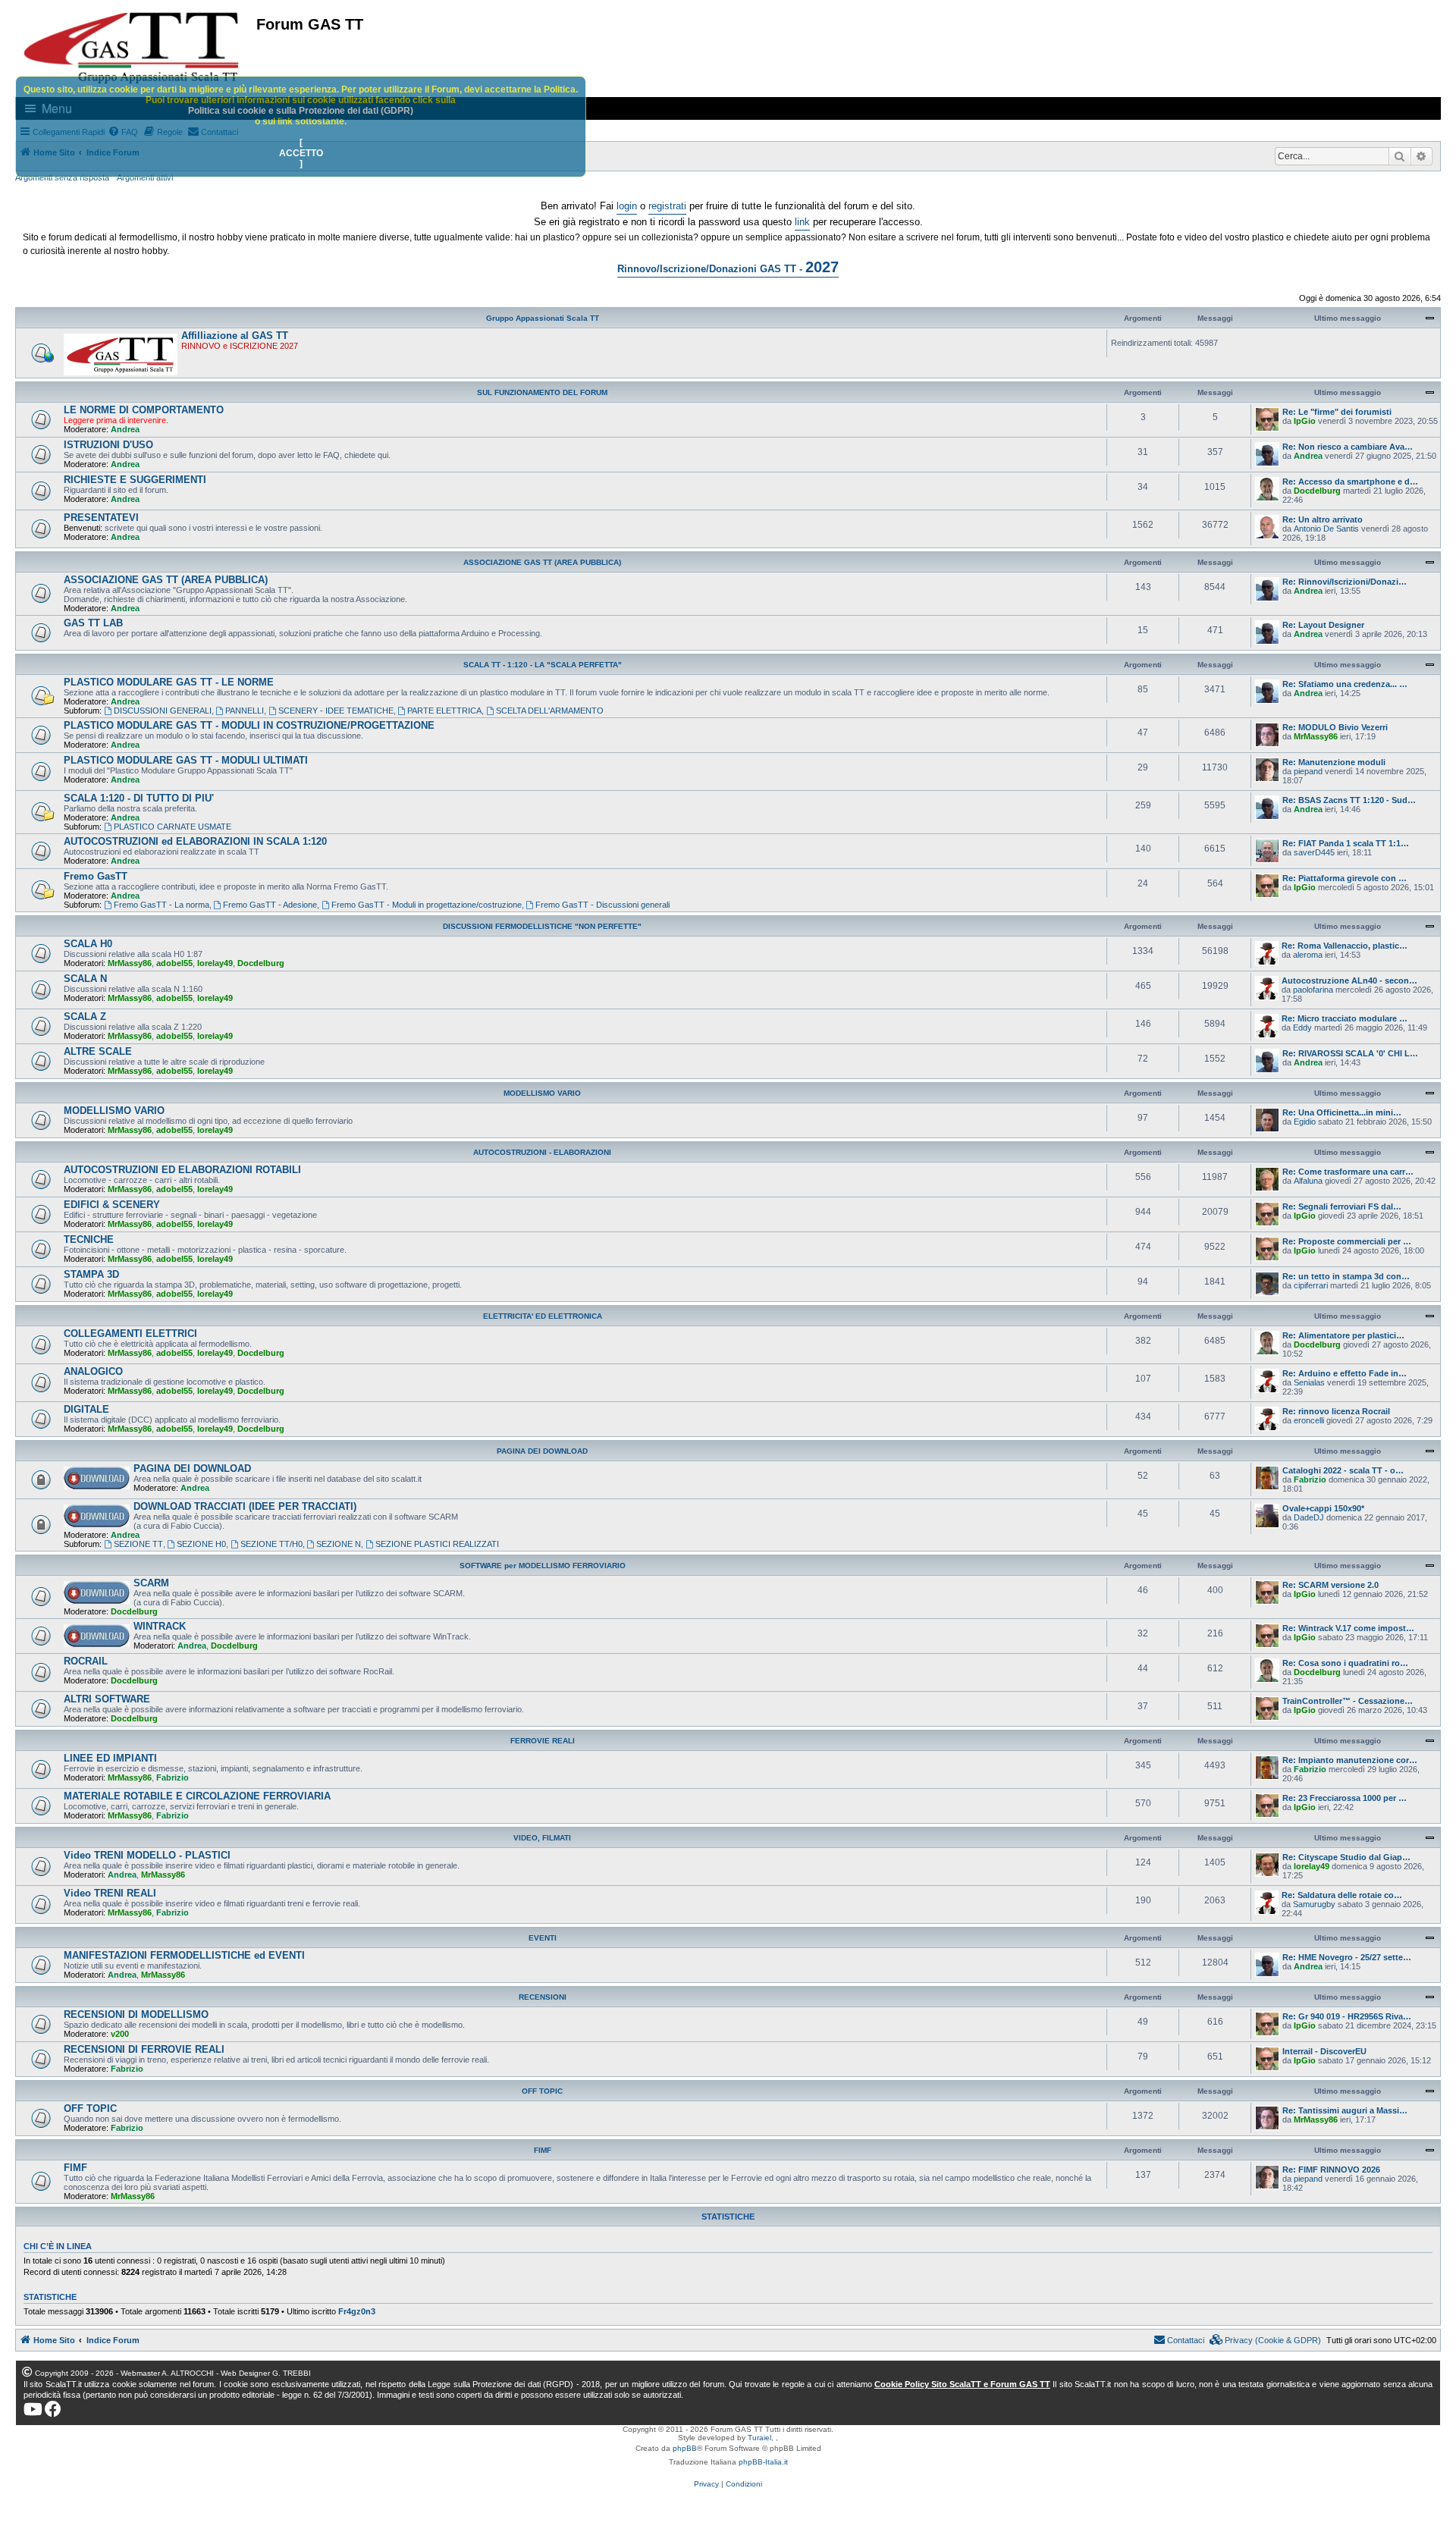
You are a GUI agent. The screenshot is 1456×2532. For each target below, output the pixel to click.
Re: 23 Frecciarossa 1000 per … (1345, 1798)
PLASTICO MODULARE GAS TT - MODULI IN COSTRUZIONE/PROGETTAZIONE (249, 725)
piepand (1308, 771)
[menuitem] (1266, 2340)
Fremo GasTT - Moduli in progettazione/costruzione (427, 905)
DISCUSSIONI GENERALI (163, 711)
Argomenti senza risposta (62, 177)
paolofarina (1313, 990)
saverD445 (1314, 852)
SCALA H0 (88, 944)
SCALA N (85, 979)
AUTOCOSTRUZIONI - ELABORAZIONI (542, 1152)
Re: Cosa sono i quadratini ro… (1345, 1663)
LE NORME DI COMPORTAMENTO (144, 410)
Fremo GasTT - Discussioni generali (602, 905)
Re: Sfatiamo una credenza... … (1345, 684)
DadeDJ (1309, 1517)
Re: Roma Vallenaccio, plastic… (1345, 946)
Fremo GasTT (96, 876)
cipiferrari (1311, 1285)
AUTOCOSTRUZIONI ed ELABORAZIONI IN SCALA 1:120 (195, 841)
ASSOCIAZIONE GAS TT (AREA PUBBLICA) (542, 562)
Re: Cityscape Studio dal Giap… (1346, 1857)
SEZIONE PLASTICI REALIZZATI (437, 1544)
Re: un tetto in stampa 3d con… (1346, 1276)
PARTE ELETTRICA (444, 711)
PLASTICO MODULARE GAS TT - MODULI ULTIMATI (186, 760)
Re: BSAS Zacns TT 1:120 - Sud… (1349, 800)
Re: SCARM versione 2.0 (1330, 1585)
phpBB (685, 2448)
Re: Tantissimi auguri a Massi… (1345, 2110)
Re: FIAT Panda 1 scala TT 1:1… (1346, 843)
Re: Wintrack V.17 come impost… (1348, 1628)
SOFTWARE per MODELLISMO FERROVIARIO (543, 1566)
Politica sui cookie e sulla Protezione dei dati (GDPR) (301, 111)
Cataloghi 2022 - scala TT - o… (1343, 1470)
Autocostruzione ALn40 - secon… (1349, 980)
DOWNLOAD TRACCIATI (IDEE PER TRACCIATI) (245, 1506)
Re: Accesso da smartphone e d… (1350, 482)
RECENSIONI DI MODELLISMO (136, 2014)
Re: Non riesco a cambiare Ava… (1348, 447)
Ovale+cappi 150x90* (1323, 1508)
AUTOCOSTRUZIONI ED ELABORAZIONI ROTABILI (182, 1170)
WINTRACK (160, 1626)
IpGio (1305, 421)
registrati (667, 206)
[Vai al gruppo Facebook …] (53, 2409)
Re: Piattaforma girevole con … (1345, 878)
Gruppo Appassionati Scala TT (543, 318)
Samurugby (1314, 1904)
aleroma (1308, 955)
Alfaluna (1308, 1181)
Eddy (1302, 1028)
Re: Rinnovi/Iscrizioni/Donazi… (1345, 582)
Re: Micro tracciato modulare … (1345, 1018)
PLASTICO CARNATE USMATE (173, 827)
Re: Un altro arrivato (1323, 519)
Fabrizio (1310, 1479)
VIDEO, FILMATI (542, 1838)
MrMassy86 (1316, 736)
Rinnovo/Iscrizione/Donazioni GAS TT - (728, 267)
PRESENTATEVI (101, 518)
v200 (120, 2034)
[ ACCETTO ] (301, 153)
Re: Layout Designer (1323, 625)
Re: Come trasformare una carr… (1348, 1172)
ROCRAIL (86, 1661)
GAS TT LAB (93, 623)
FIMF (543, 2150)
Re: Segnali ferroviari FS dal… (1342, 1206)
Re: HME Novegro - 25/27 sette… (1347, 1957)
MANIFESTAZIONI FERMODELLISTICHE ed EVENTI (184, 1955)
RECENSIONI (543, 1997)
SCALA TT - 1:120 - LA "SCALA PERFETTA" (543, 665)
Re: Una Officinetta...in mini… (1342, 1112)
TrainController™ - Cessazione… (1348, 1701)
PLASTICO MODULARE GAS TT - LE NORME (169, 682)
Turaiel (759, 2438)
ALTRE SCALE (98, 1051)
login (627, 206)
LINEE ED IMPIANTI (110, 1758)
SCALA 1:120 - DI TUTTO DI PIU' (139, 798)
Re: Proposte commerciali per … (1347, 1241)
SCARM (151, 1583)
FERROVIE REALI (543, 1741)
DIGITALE (86, 1409)
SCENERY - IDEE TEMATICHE (336, 711)
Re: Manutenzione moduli (1334, 762)
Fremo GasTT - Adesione (270, 905)
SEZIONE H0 (201, 1544)
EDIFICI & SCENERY (112, 1205)
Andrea (125, 429)
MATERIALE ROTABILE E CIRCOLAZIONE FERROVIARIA (197, 1796)
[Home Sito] (132, 48)
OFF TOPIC (542, 2091)
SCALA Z (85, 1017)
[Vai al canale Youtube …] (33, 2409)
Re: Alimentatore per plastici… (1343, 1335)
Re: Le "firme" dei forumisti (1337, 412)
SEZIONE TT (138, 1544)
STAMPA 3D (91, 1274)
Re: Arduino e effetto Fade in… (1345, 1373)
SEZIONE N (339, 1544)
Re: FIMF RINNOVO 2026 (1331, 2170)
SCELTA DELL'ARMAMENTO (550, 711)
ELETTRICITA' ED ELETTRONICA (543, 1316)
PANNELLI (245, 711)
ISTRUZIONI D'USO (108, 445)
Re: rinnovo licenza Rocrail (1336, 1411)
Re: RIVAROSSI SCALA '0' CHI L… (1350, 1053)
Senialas (1309, 1382)
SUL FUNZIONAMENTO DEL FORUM (542, 392)
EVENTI (543, 1938)
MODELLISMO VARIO (542, 1093)
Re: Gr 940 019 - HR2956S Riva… (1347, 2016)
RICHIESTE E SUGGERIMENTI (135, 480)
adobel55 (174, 963)
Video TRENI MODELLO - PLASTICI (147, 1855)
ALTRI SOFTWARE (107, 1699)
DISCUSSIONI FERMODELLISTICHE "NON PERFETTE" (542, 926)
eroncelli (1309, 1420)
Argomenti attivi (145, 177)
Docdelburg (1317, 491)
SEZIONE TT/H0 (271, 1544)
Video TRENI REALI (110, 1893)
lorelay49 (215, 963)
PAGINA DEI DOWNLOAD (542, 1451)
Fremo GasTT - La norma (162, 905)
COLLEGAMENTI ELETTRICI (130, 1333)
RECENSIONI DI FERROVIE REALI (144, 2049)
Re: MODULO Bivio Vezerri (1335, 727)
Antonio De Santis (1326, 529)
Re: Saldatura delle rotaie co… (1342, 1895)
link (802, 222)
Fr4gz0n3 (357, 2311)
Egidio (1305, 1122)
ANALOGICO (93, 1371)
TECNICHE (89, 1239)
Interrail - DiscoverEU (1324, 2051)
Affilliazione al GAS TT (235, 336)
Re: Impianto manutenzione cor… (1350, 1760)
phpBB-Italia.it (763, 2462)
